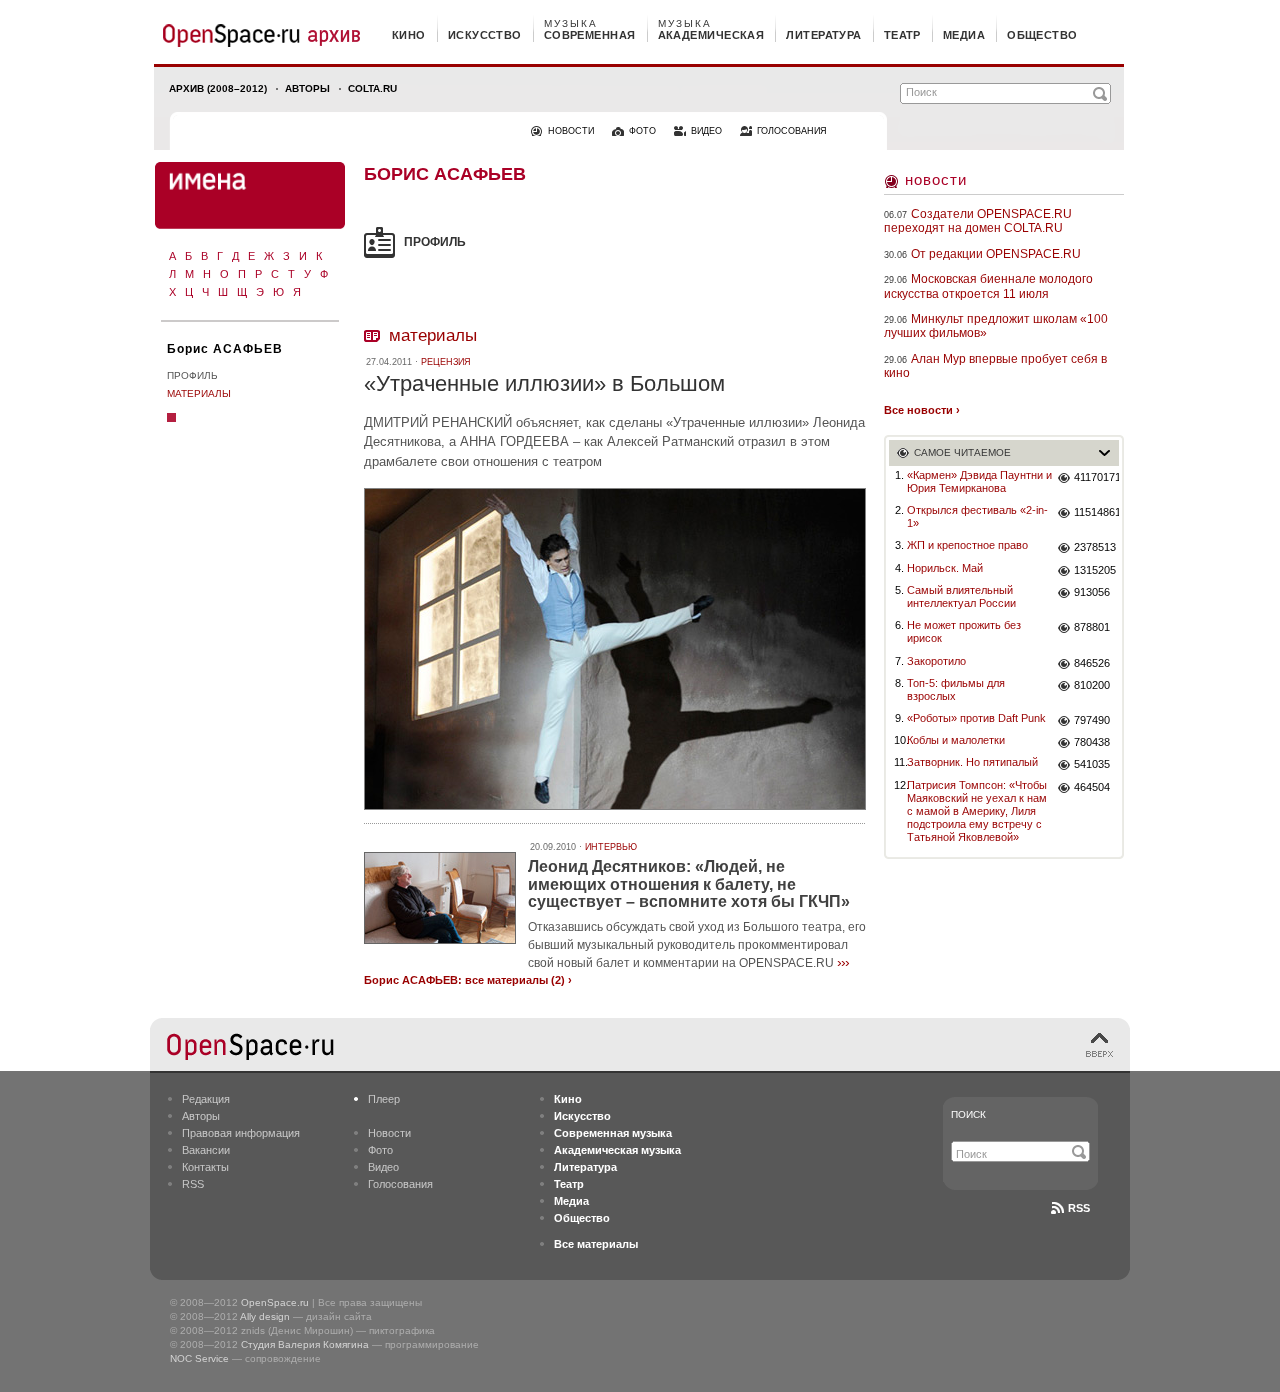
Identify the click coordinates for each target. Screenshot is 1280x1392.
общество (1042, 35)
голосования (792, 131)
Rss (1079, 1208)
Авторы (307, 88)
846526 (1092, 663)
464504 (1092, 787)
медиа (964, 35)
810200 (1092, 685)
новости (571, 131)
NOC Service (199, 1358)
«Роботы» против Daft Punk (976, 718)
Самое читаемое (962, 452)
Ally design (265, 1316)
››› (843, 962)
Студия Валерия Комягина (305, 1344)
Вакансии (206, 1150)
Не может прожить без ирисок (964, 631)
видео (706, 131)
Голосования (400, 1184)
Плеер (384, 1099)
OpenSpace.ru (275, 1302)
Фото (380, 1150)
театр (902, 35)
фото (642, 131)
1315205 (1095, 570)
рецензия (446, 362)
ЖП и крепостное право (967, 545)
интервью (611, 847)
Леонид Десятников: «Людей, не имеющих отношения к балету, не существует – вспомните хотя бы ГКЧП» (689, 884)
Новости (936, 179)
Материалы (199, 393)
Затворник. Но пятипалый (972, 762)
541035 (1092, 764)
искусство (485, 35)
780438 (1092, 742)
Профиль (192, 375)
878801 (1092, 627)
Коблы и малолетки (956, 740)
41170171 (1096, 477)
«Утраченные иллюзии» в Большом (544, 383)
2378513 (1095, 547)
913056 (1092, 592)
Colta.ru (372, 88)
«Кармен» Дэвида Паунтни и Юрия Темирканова (979, 481)
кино (409, 35)
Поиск (968, 1114)
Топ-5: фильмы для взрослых (956, 689)
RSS (193, 1184)
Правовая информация (241, 1133)
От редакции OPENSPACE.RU (996, 254)
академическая (711, 35)
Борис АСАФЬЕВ (225, 349)
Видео (383, 1167)
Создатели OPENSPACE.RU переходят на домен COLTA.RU (978, 221)
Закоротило (936, 661)
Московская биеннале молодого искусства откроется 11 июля (988, 286)
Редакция (206, 1099)
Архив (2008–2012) (218, 88)
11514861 (1096, 512)
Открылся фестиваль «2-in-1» (977, 516)
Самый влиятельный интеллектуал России (961, 596)
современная (590, 35)
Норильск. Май (945, 568)
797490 (1092, 720)
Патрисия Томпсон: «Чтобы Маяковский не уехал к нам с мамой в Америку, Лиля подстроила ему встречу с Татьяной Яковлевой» (977, 811)
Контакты (205, 1167)
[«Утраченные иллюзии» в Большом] (615, 812)
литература (823, 35)
